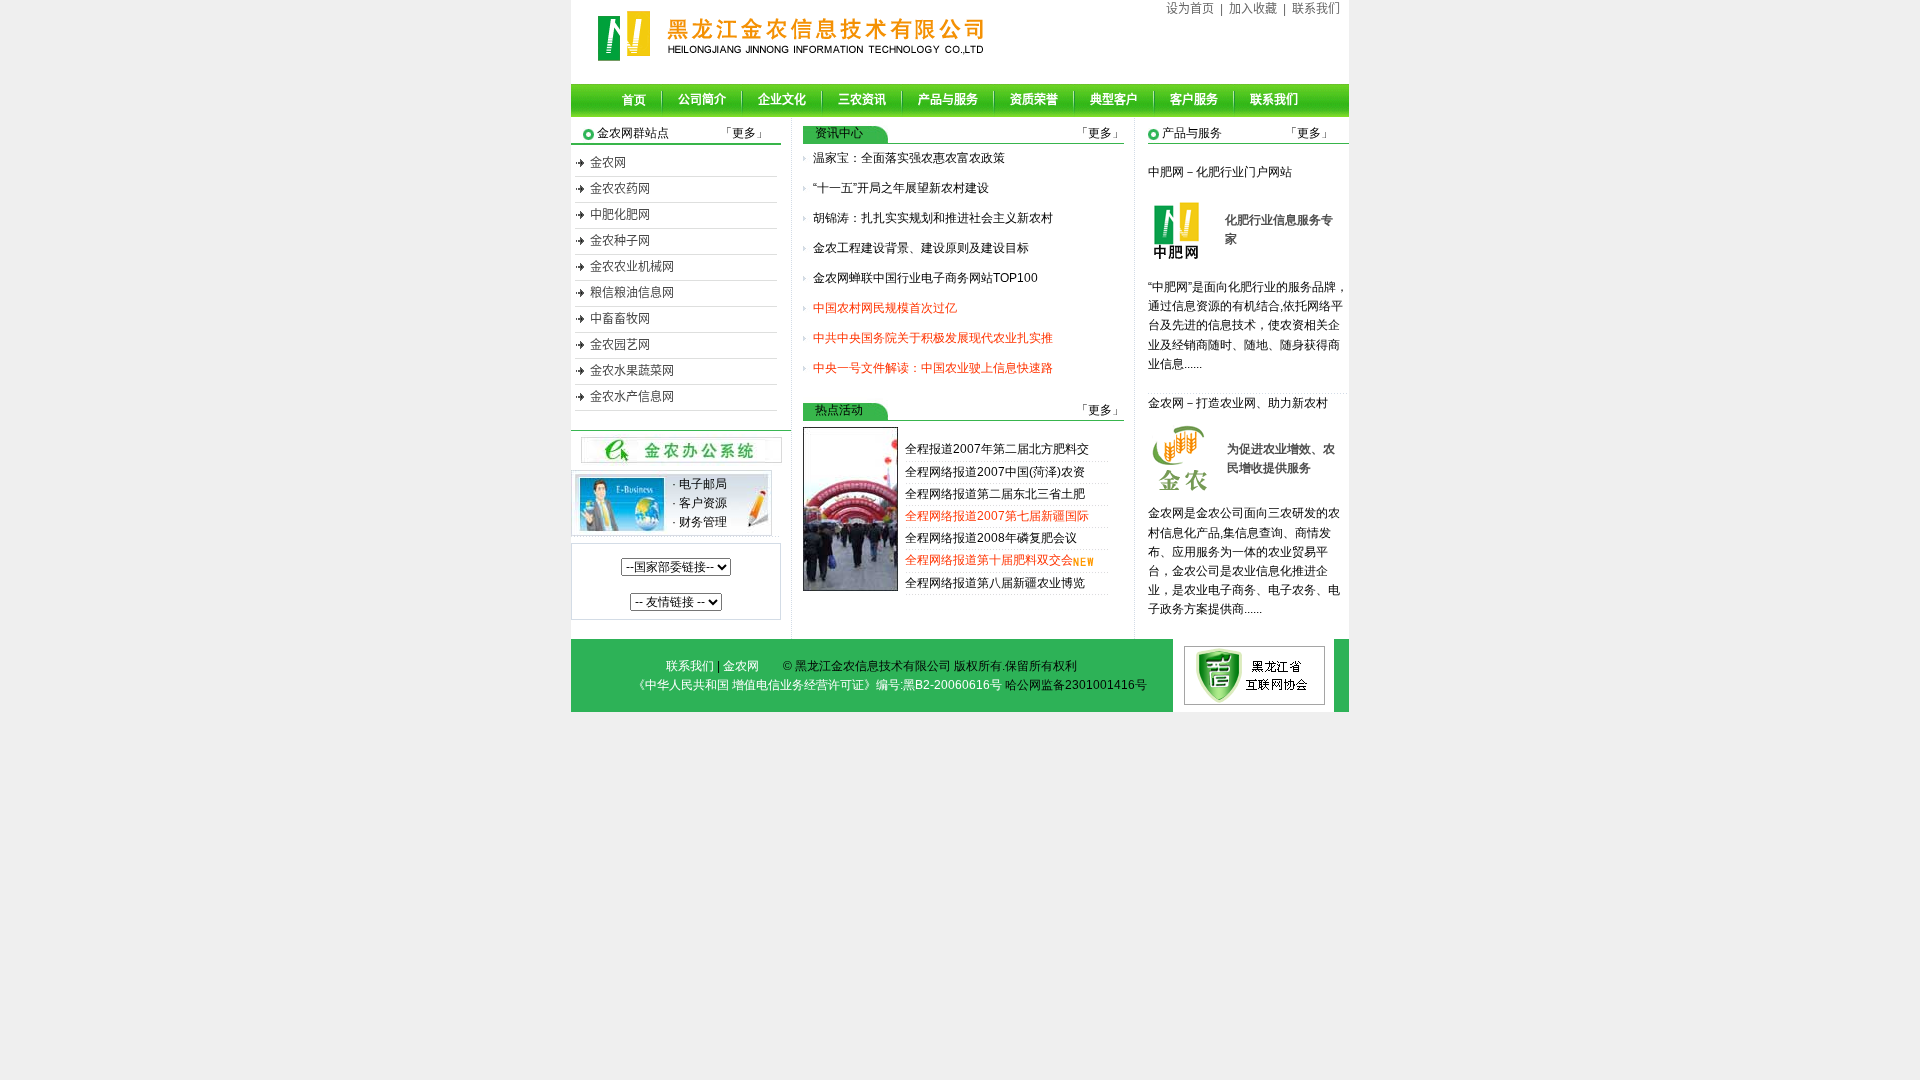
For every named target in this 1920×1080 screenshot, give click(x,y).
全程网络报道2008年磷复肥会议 (991, 538)
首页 (634, 100)
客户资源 (703, 503)
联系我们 (1316, 9)
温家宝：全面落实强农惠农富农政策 (909, 158)
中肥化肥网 (620, 215)
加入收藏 (1253, 9)
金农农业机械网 (632, 267)
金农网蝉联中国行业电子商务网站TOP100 (925, 278)
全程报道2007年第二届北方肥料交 (997, 449)
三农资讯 (862, 100)
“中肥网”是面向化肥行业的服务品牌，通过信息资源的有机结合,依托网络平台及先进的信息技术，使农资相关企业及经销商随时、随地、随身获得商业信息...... (1248, 325)
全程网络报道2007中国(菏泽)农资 (995, 472)
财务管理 (703, 522)
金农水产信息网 (632, 397)
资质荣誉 (1034, 100)
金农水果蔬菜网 (632, 371)
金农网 (608, 163)
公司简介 (702, 100)
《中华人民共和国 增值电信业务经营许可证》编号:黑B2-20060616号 (817, 685)
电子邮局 (703, 484)
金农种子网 (620, 241)
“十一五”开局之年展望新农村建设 (901, 188)
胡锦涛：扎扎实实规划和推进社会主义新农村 (933, 218)
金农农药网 (620, 189)
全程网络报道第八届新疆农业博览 (995, 583)
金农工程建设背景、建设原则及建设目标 (921, 248)
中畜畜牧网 (620, 319)
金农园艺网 (620, 345)
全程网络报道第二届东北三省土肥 (995, 494)
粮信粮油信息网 (632, 293)
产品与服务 (948, 100)
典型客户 (1114, 100)
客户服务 (1194, 100)
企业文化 (782, 100)
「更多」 (744, 133)
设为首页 (1190, 9)
